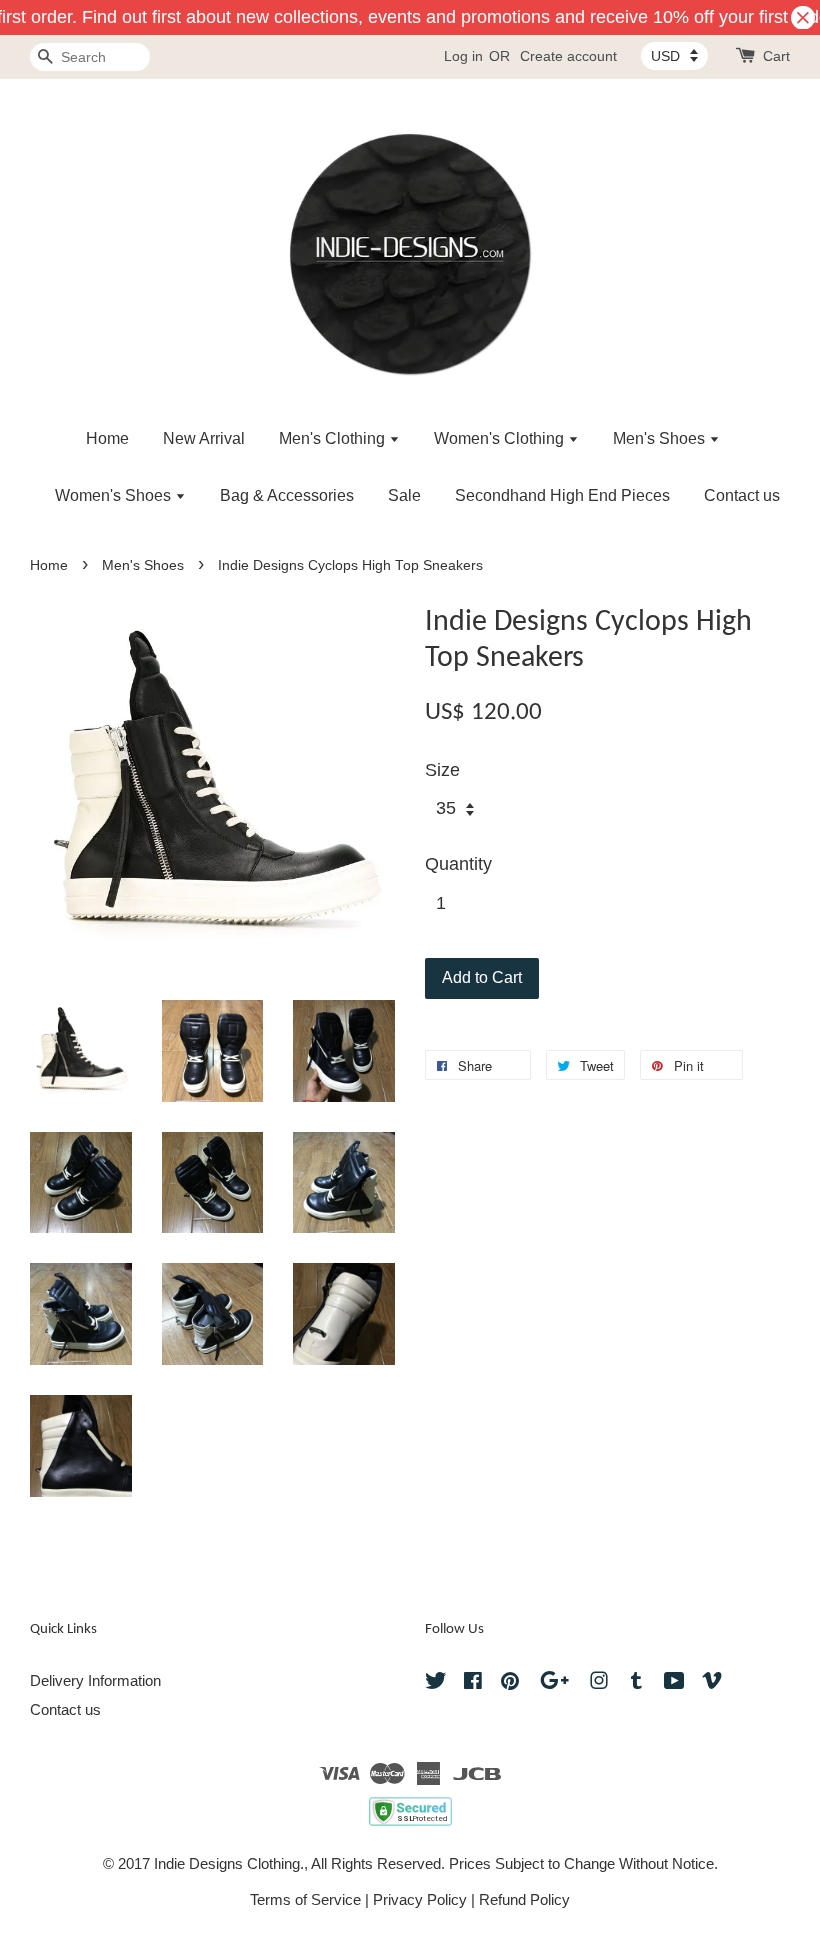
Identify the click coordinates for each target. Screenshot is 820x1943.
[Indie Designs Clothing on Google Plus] (554, 1683)
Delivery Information (95, 1680)
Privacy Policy (420, 1899)
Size (442, 770)
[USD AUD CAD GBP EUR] (674, 56)
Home (107, 438)
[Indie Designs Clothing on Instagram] (599, 1683)
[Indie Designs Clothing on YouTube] (674, 1683)
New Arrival (204, 438)
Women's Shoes (115, 495)
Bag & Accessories (287, 495)
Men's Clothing (334, 438)
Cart (776, 56)
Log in (463, 56)
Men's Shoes (661, 438)
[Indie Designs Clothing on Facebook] (473, 1683)
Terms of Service (305, 1899)
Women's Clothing (501, 438)
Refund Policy (524, 1899)
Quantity (458, 864)
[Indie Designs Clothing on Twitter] (436, 1683)
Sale (404, 495)
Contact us (742, 495)
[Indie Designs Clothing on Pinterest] (510, 1683)
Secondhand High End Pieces (562, 495)
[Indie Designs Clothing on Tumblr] (636, 1683)
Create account (568, 56)
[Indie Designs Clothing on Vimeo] (712, 1683)
